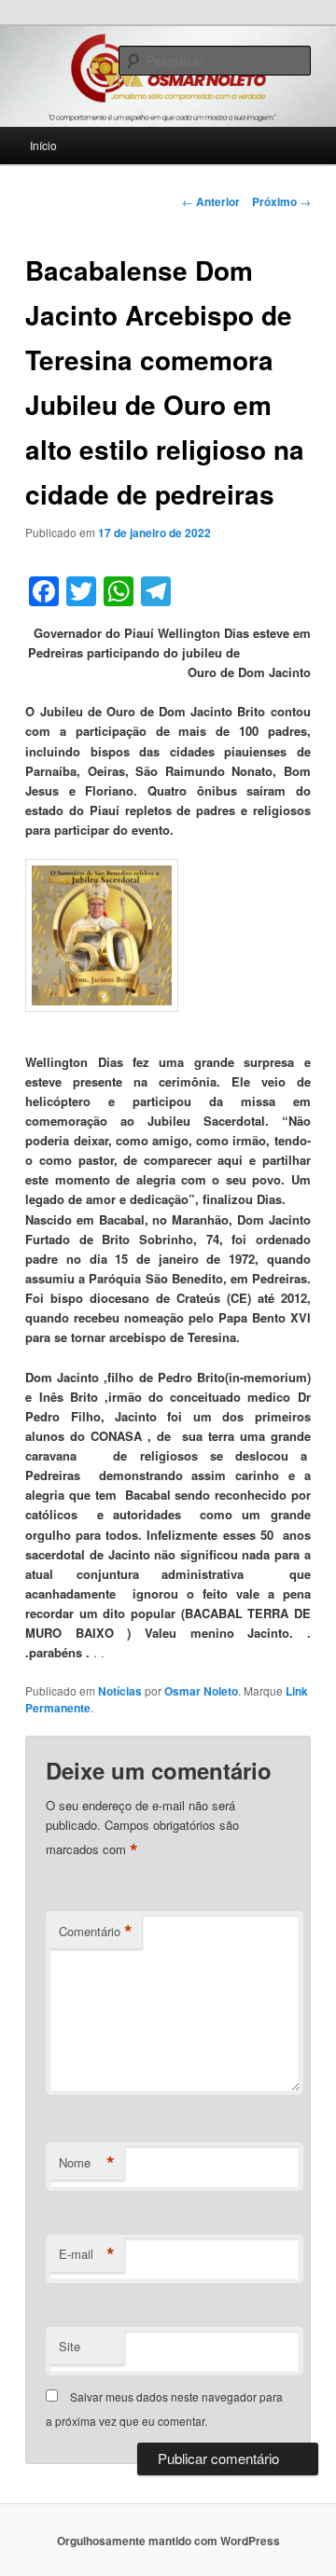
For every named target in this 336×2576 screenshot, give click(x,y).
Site (70, 2346)
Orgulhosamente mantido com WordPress (168, 2541)
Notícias (120, 1691)
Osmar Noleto (201, 1691)
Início (43, 145)
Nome (87, 2163)
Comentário (96, 1932)
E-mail (87, 2254)
